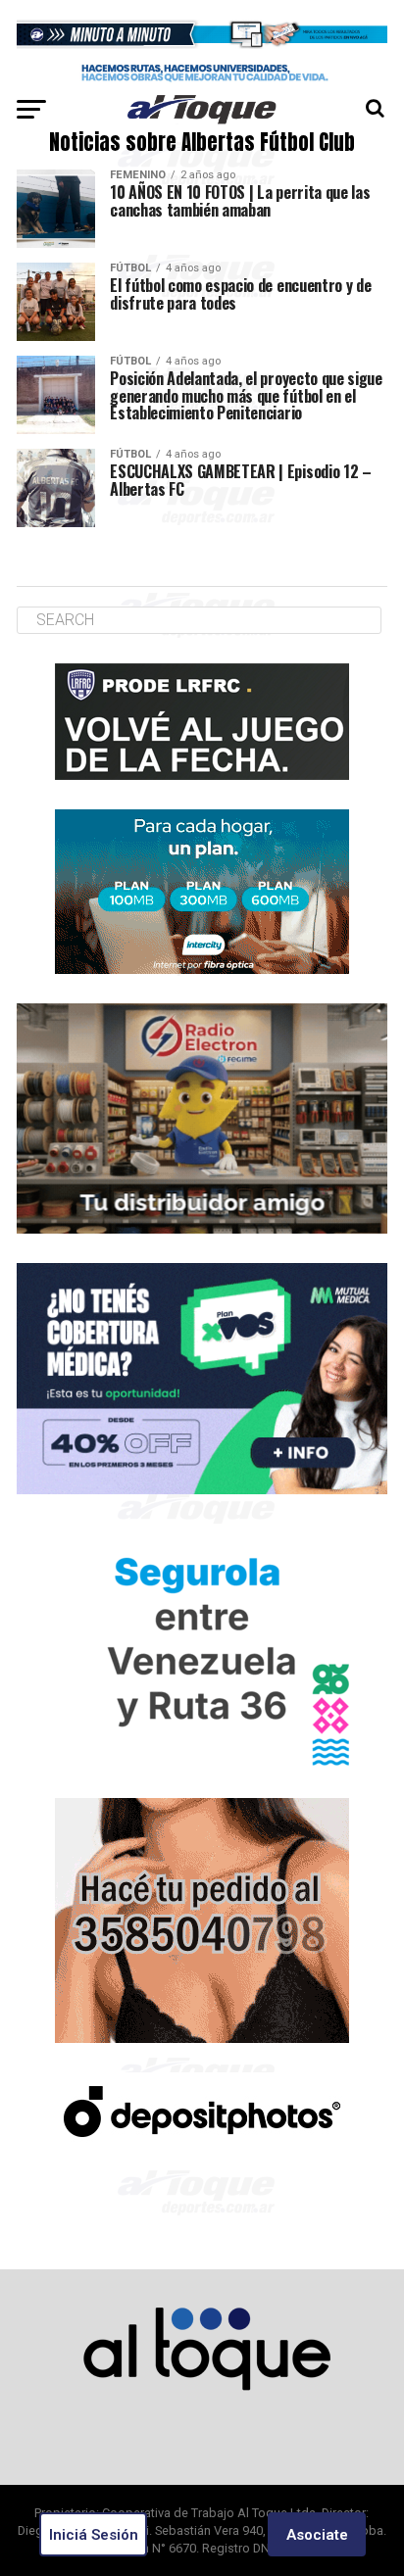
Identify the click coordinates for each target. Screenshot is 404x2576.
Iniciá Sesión (94, 2535)
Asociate (317, 2535)
